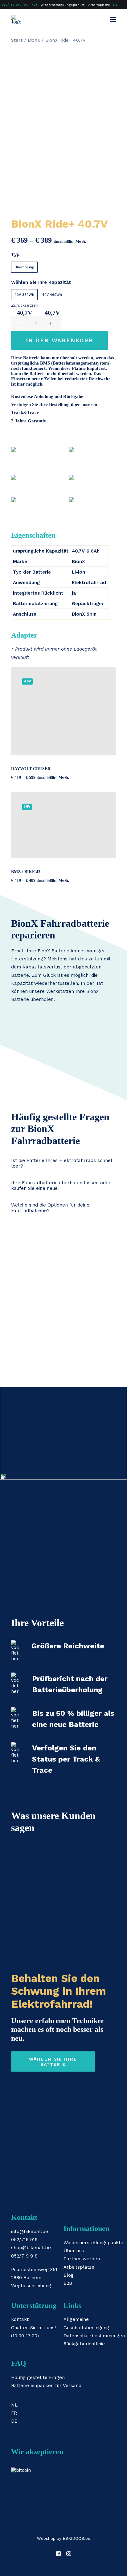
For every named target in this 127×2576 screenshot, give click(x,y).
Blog (69, 2275)
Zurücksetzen (25, 305)
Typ (15, 254)
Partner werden (82, 2259)
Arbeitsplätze (99, 5)
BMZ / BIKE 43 (26, 872)
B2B (68, 2283)
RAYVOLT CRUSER (31, 769)
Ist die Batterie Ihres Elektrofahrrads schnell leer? (62, 1163)
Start (17, 40)
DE (115, 5)
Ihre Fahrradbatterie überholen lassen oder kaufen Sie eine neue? (61, 1185)
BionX (34, 40)
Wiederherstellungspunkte (63, 5)
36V (27, 807)
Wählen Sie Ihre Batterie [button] (54, 2061)
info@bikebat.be (30, 2232)
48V (27, 681)
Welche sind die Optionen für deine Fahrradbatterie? (50, 1208)
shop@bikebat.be (31, 2248)
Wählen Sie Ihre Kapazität (41, 282)
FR (14, 2413)
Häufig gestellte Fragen (38, 2377)
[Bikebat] (17, 19)
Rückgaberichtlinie (84, 2344)
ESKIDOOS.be (76, 2538)
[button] (113, 19)
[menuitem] (63, 5)
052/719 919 (24, 2240)
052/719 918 (24, 2256)
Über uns (74, 2251)
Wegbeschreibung (31, 2286)
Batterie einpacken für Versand (46, 2386)
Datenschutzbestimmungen (94, 2336)
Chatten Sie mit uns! (33, 2328)
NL (14, 2405)
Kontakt (20, 2319)
